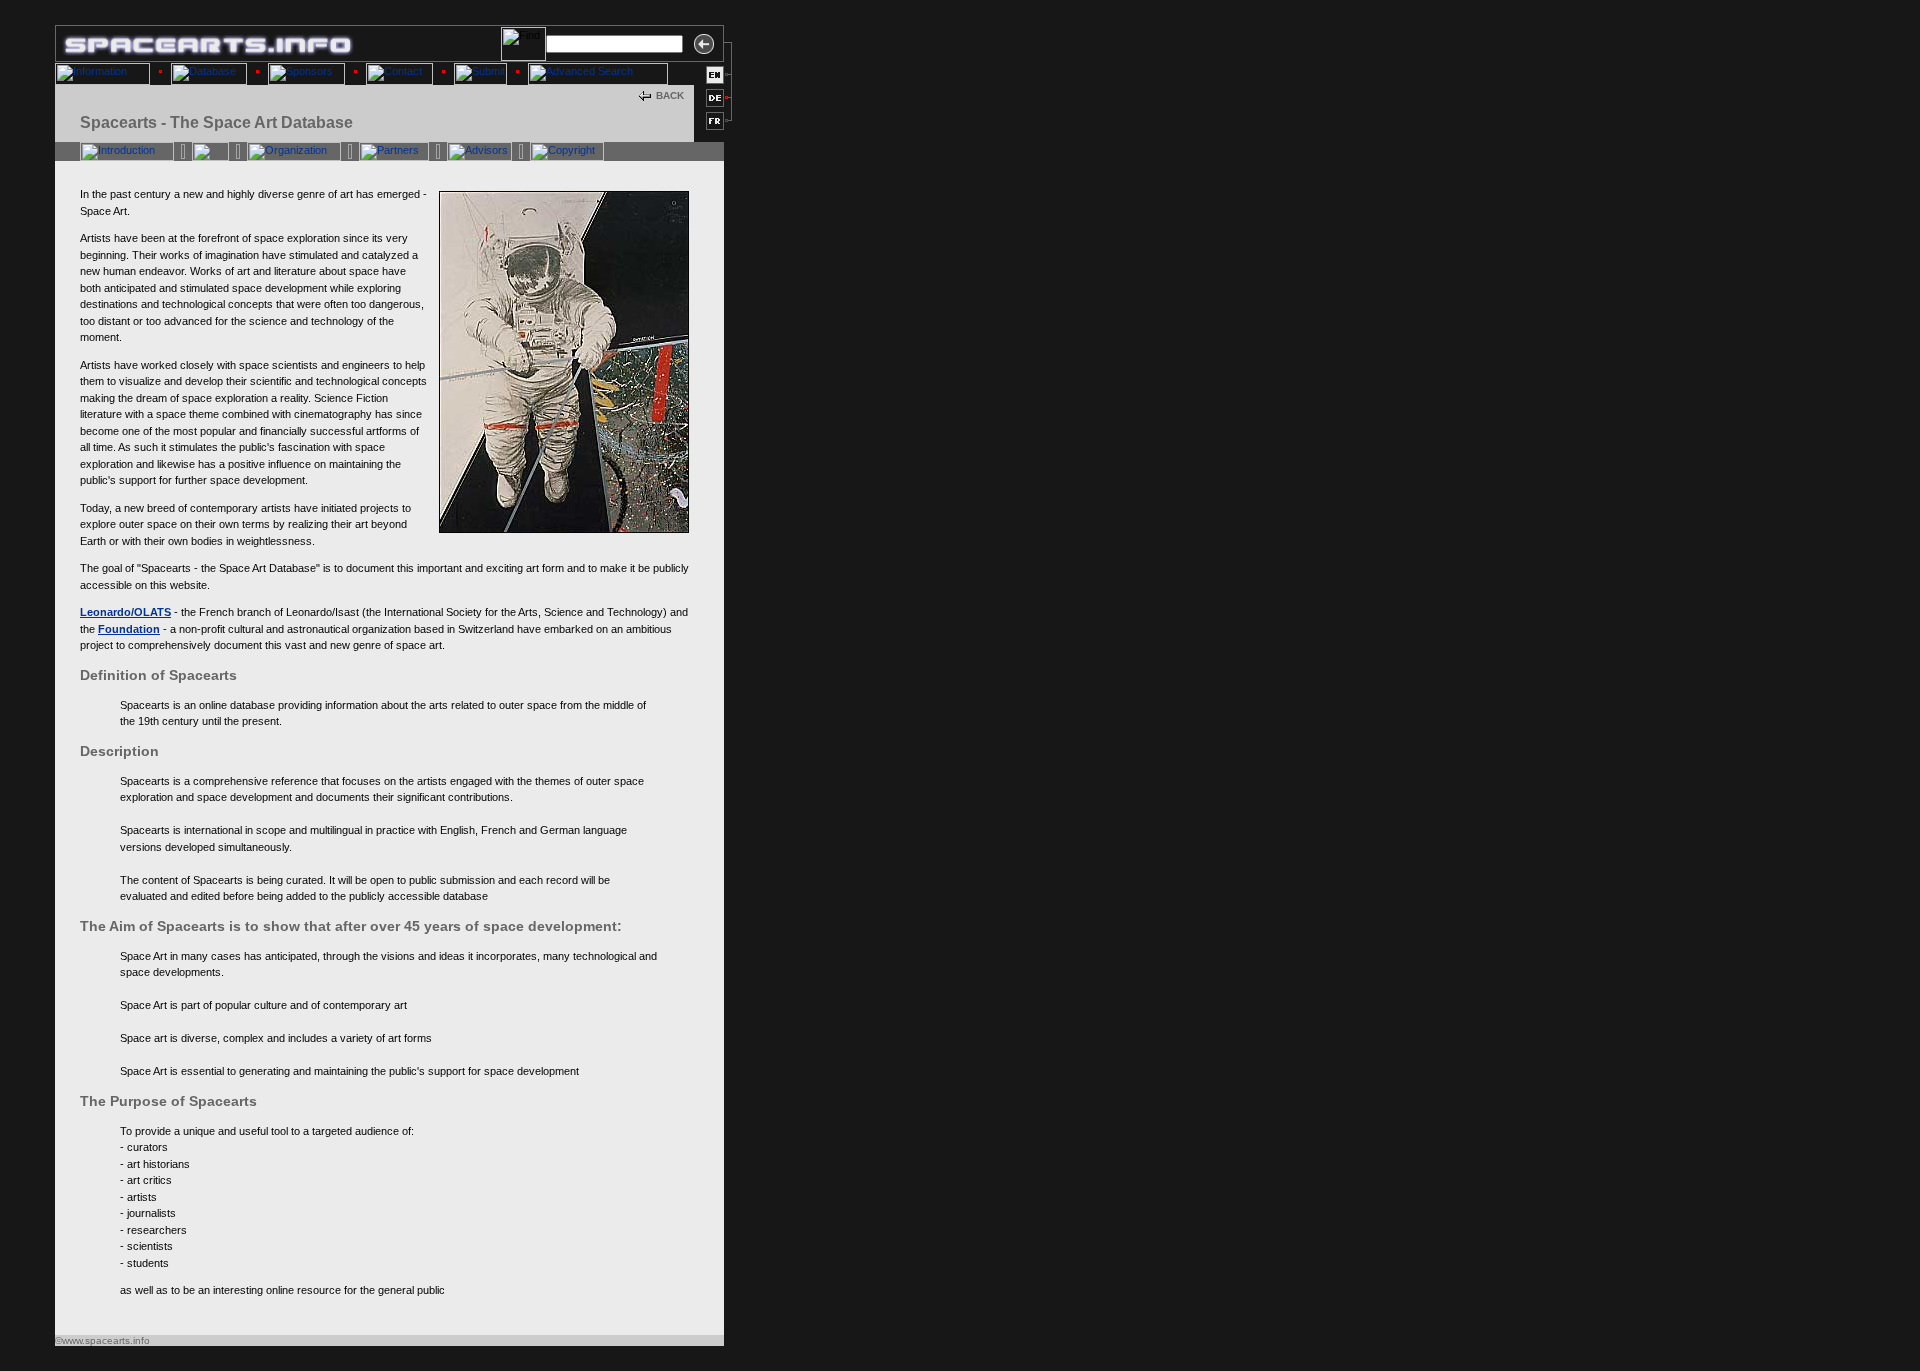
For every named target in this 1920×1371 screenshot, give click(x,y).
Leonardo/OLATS (125, 612)
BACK (670, 95)
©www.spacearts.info (102, 1340)
